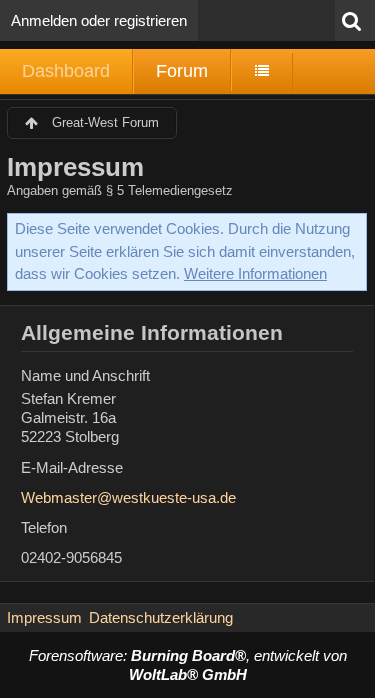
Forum (182, 71)
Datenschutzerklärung (161, 617)
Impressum (44, 617)
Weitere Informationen (255, 273)
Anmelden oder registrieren (99, 20)
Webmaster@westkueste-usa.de (128, 497)
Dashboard (66, 71)
